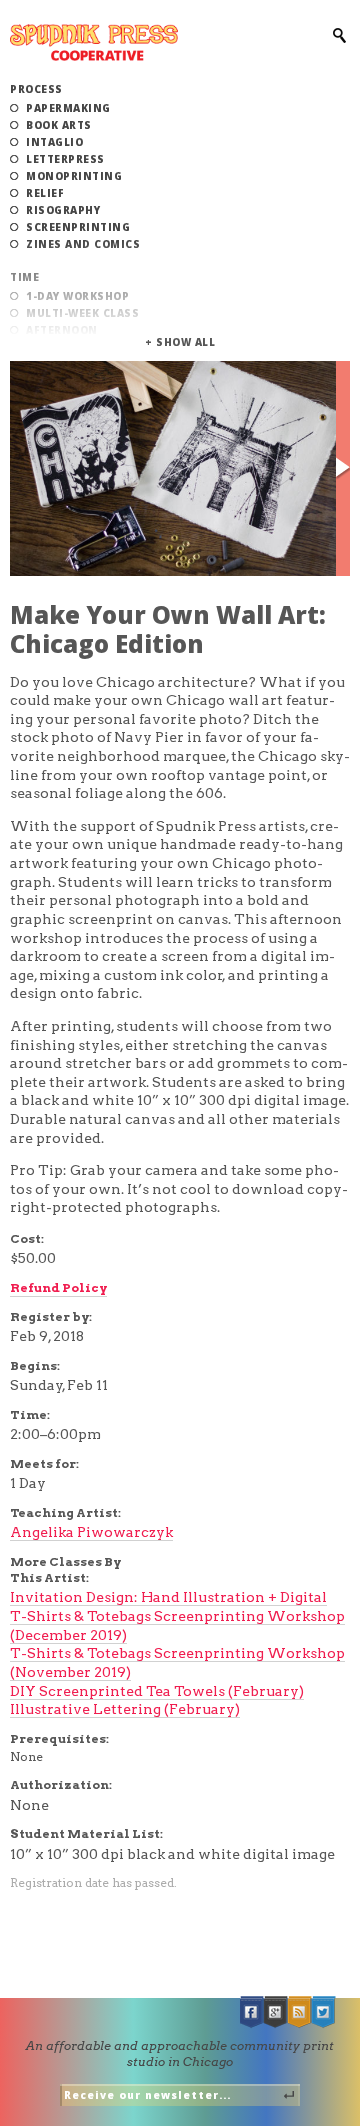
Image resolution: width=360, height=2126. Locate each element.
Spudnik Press (94, 42)
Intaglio (54, 142)
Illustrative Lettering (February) (125, 1709)
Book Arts (59, 125)
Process (36, 89)
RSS (300, 2012)
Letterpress (65, 159)
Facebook (252, 2012)
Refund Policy (58, 1287)
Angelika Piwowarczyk (91, 1532)
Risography (63, 210)
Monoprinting (74, 176)
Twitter (324, 2012)
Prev (17, 468)
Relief (45, 193)
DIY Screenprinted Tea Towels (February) (157, 1691)
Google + (276, 2012)
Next (343, 468)
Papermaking (68, 108)
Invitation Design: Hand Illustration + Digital (168, 1597)
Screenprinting (78, 227)
